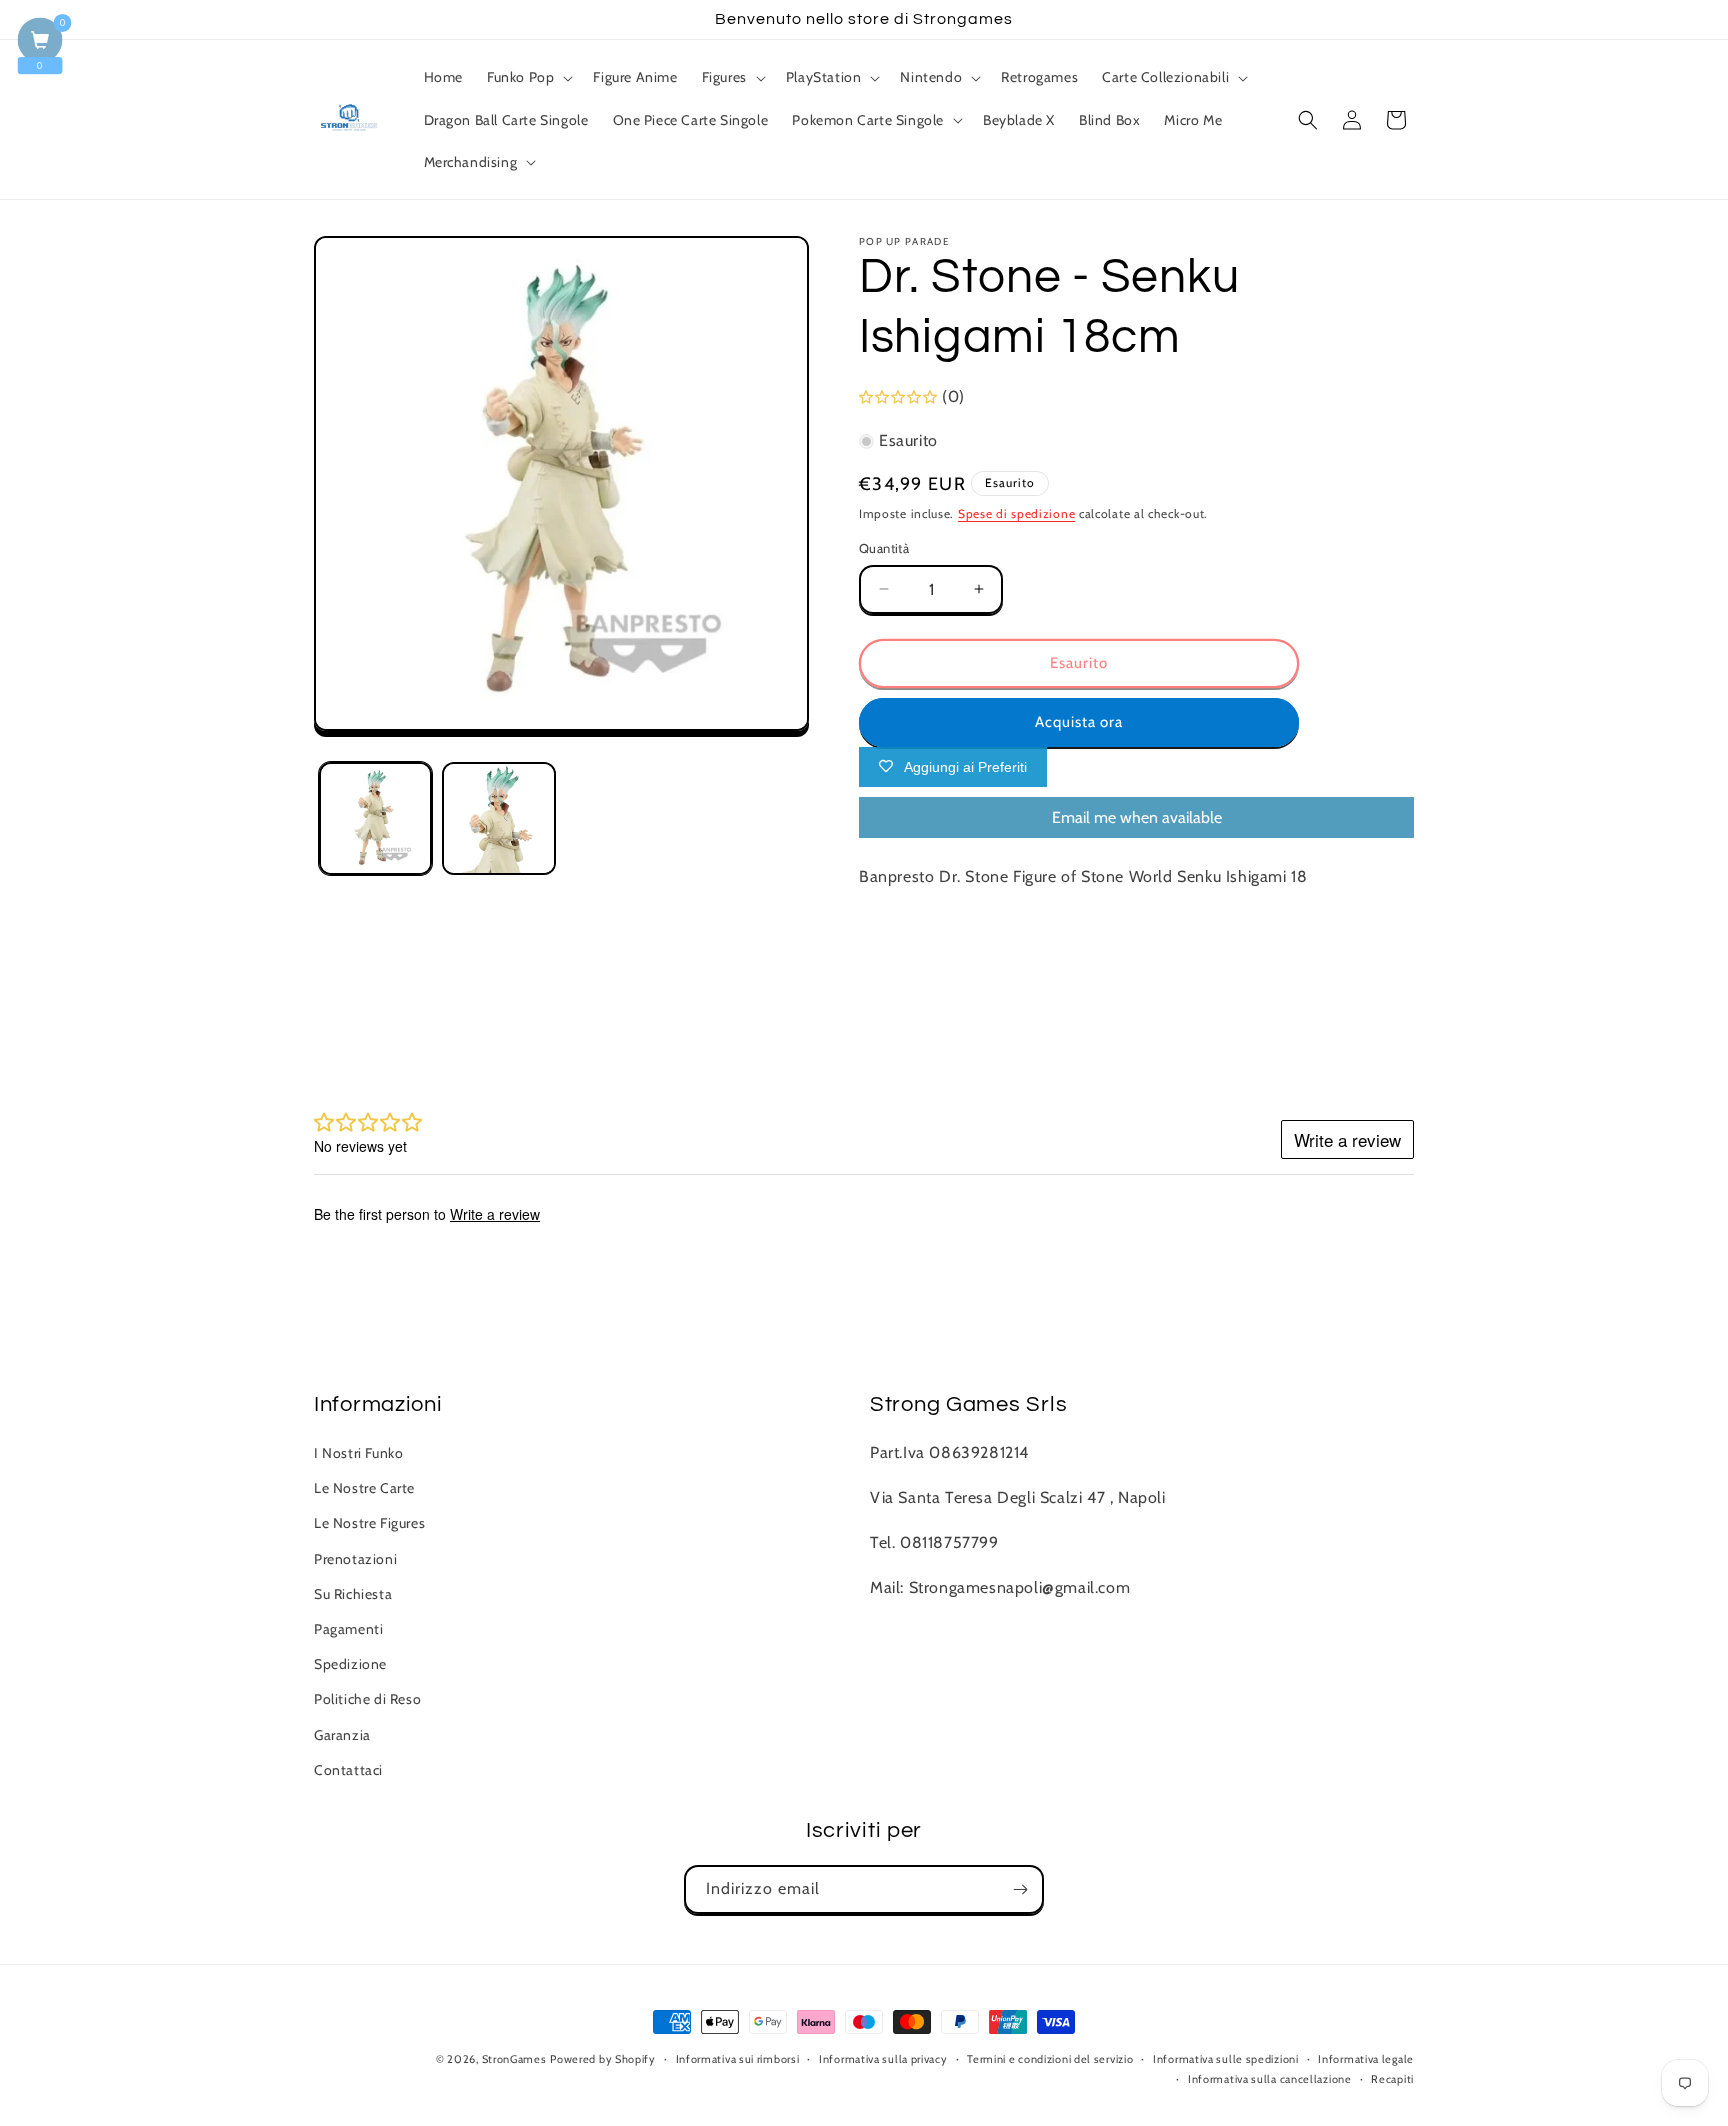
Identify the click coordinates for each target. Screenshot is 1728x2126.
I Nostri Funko (358, 1453)
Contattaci (348, 1770)
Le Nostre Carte (364, 1489)
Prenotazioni (355, 1559)
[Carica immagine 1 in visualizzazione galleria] (375, 818)
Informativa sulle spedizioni (1226, 2059)
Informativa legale (1366, 2059)
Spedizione (350, 1664)
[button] (528, 77)
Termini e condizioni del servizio (1050, 2059)
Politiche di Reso (367, 1700)
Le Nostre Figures (369, 1524)
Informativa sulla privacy (883, 2059)
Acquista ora (1079, 722)
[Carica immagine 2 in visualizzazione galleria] (498, 818)
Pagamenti (348, 1629)
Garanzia (342, 1735)
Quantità (884, 548)
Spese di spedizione (1016, 513)
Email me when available (1137, 817)
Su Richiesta (353, 1594)
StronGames (514, 2059)
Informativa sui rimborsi (738, 2059)
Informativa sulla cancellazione (1270, 2079)
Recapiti (1392, 2079)
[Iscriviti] (1020, 1889)
